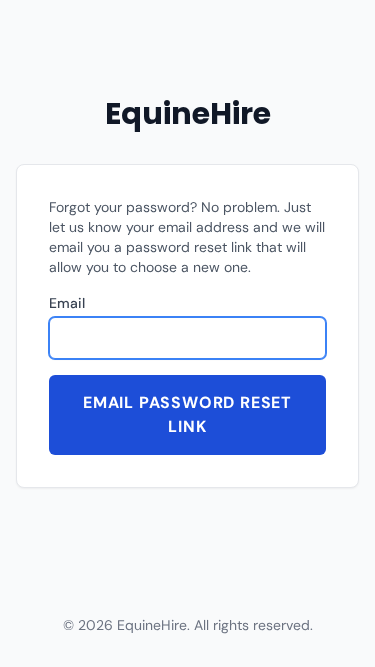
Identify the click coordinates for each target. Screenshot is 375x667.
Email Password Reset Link (187, 414)
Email (67, 303)
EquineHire (188, 113)
